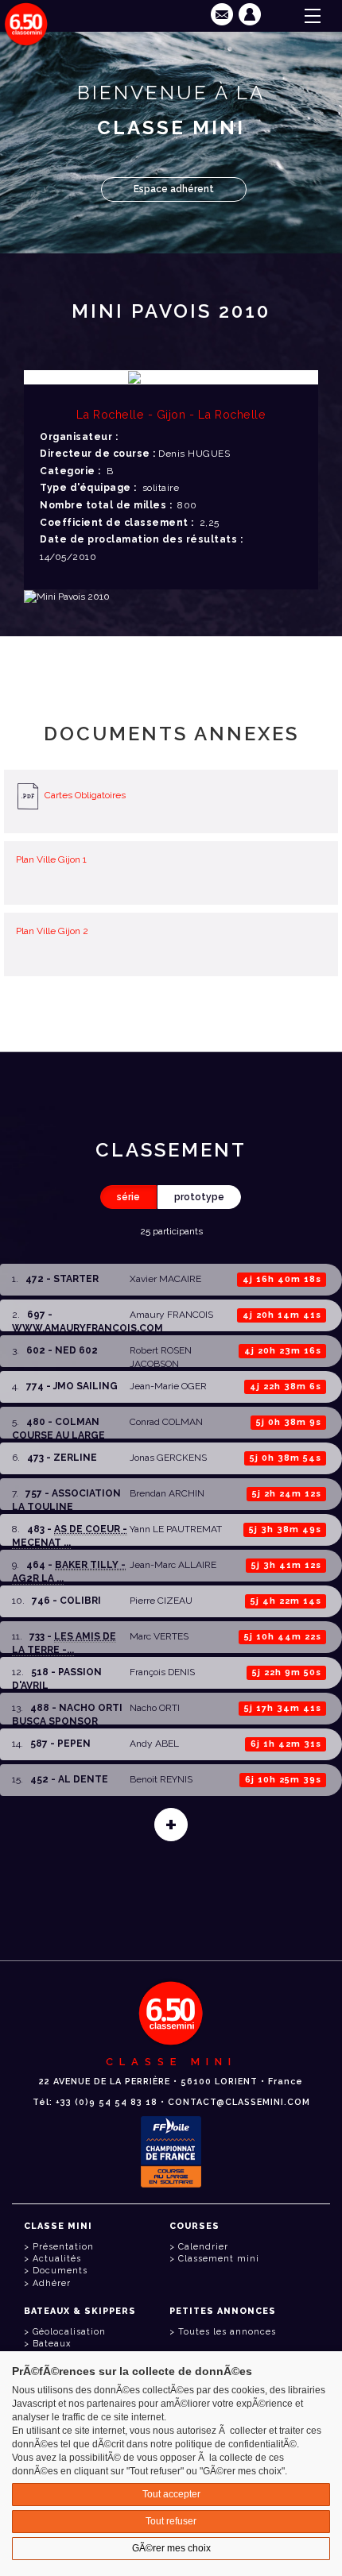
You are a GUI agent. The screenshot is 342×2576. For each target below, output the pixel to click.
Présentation (63, 2247)
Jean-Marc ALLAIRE (173, 1565)
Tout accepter (171, 2494)
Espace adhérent (174, 189)
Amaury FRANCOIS (171, 1315)
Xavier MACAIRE (165, 1279)
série (128, 1197)
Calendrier (203, 2247)
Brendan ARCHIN (167, 1493)
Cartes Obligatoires (85, 796)
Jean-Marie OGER (168, 1386)
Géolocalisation (69, 2332)
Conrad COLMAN (166, 1422)
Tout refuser (171, 2521)
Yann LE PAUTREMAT (176, 1529)
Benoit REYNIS (161, 1779)
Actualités (57, 2259)
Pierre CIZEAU (161, 1601)
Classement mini (219, 2259)
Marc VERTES (159, 1636)
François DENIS (162, 1672)
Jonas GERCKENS (168, 1458)
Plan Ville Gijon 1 (51, 859)
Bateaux (52, 2344)
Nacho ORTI (155, 1708)
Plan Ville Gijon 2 (52, 931)
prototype (199, 1197)
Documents (60, 2271)
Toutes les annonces (227, 2332)
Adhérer (52, 2283)
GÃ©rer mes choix (171, 2548)
